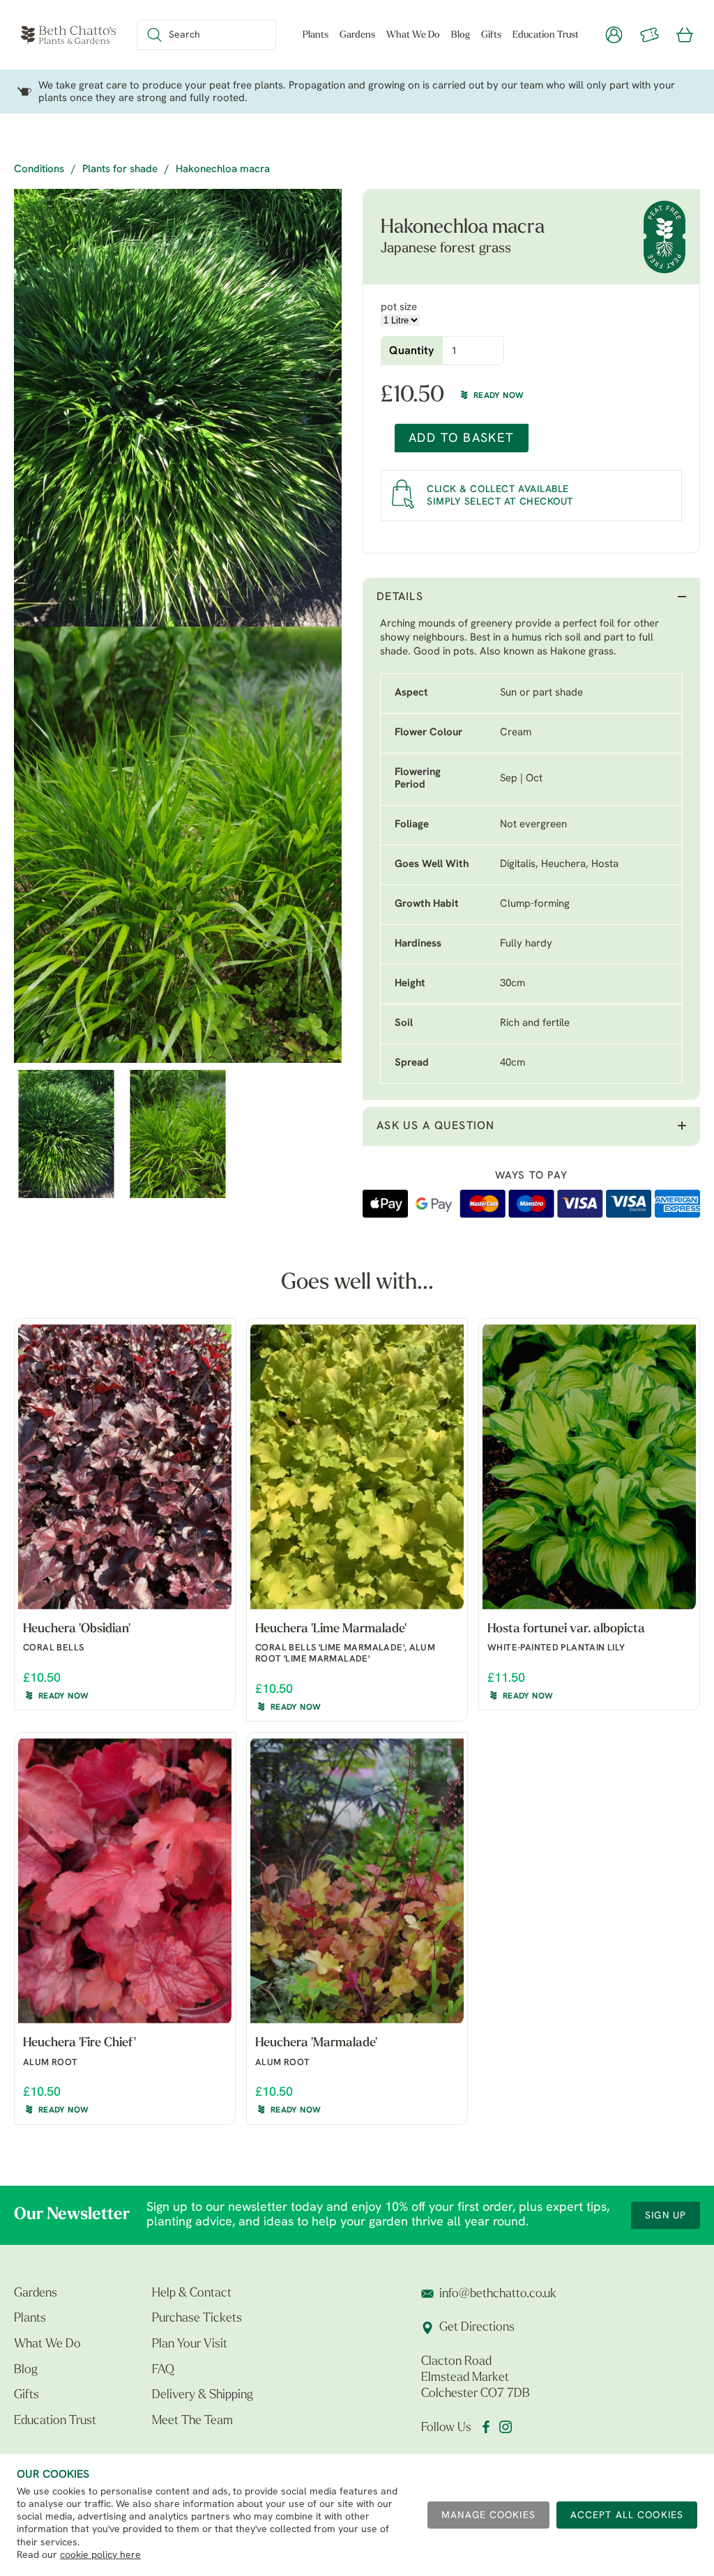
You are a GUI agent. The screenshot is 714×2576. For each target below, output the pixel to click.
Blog (461, 35)
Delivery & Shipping (203, 2395)
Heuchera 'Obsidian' (77, 1630)
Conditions (39, 170)
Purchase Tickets (197, 2319)
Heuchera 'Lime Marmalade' (331, 1630)
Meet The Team (192, 2421)
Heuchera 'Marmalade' (316, 2044)
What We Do (413, 35)
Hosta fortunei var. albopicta (566, 1630)
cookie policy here (100, 2555)
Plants (316, 35)
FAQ (163, 2370)
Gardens (357, 35)
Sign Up (666, 2216)
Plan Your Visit (190, 2345)
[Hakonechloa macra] (178, 408)
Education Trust (546, 35)
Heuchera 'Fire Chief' (79, 2044)
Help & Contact (192, 2294)
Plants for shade (120, 170)
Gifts (491, 35)
